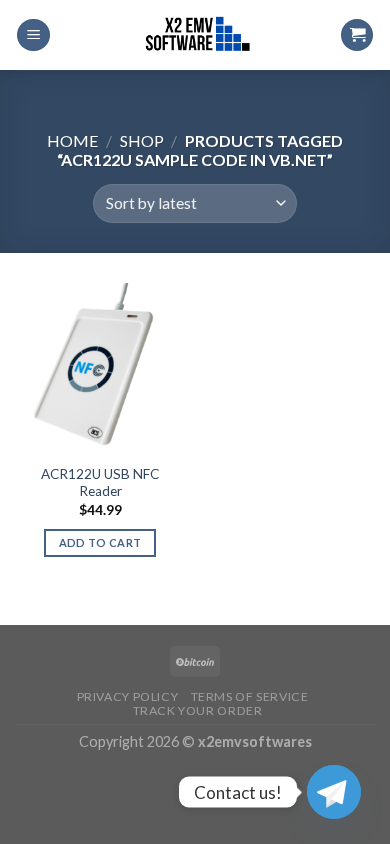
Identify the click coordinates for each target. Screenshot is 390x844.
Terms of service (250, 696)
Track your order (198, 710)
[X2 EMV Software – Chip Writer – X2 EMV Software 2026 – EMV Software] (195, 35)
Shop (142, 140)
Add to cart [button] (100, 542)
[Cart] (357, 35)
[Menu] (33, 35)
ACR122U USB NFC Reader (100, 483)
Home (72, 140)
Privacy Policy (128, 696)
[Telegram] (334, 792)
